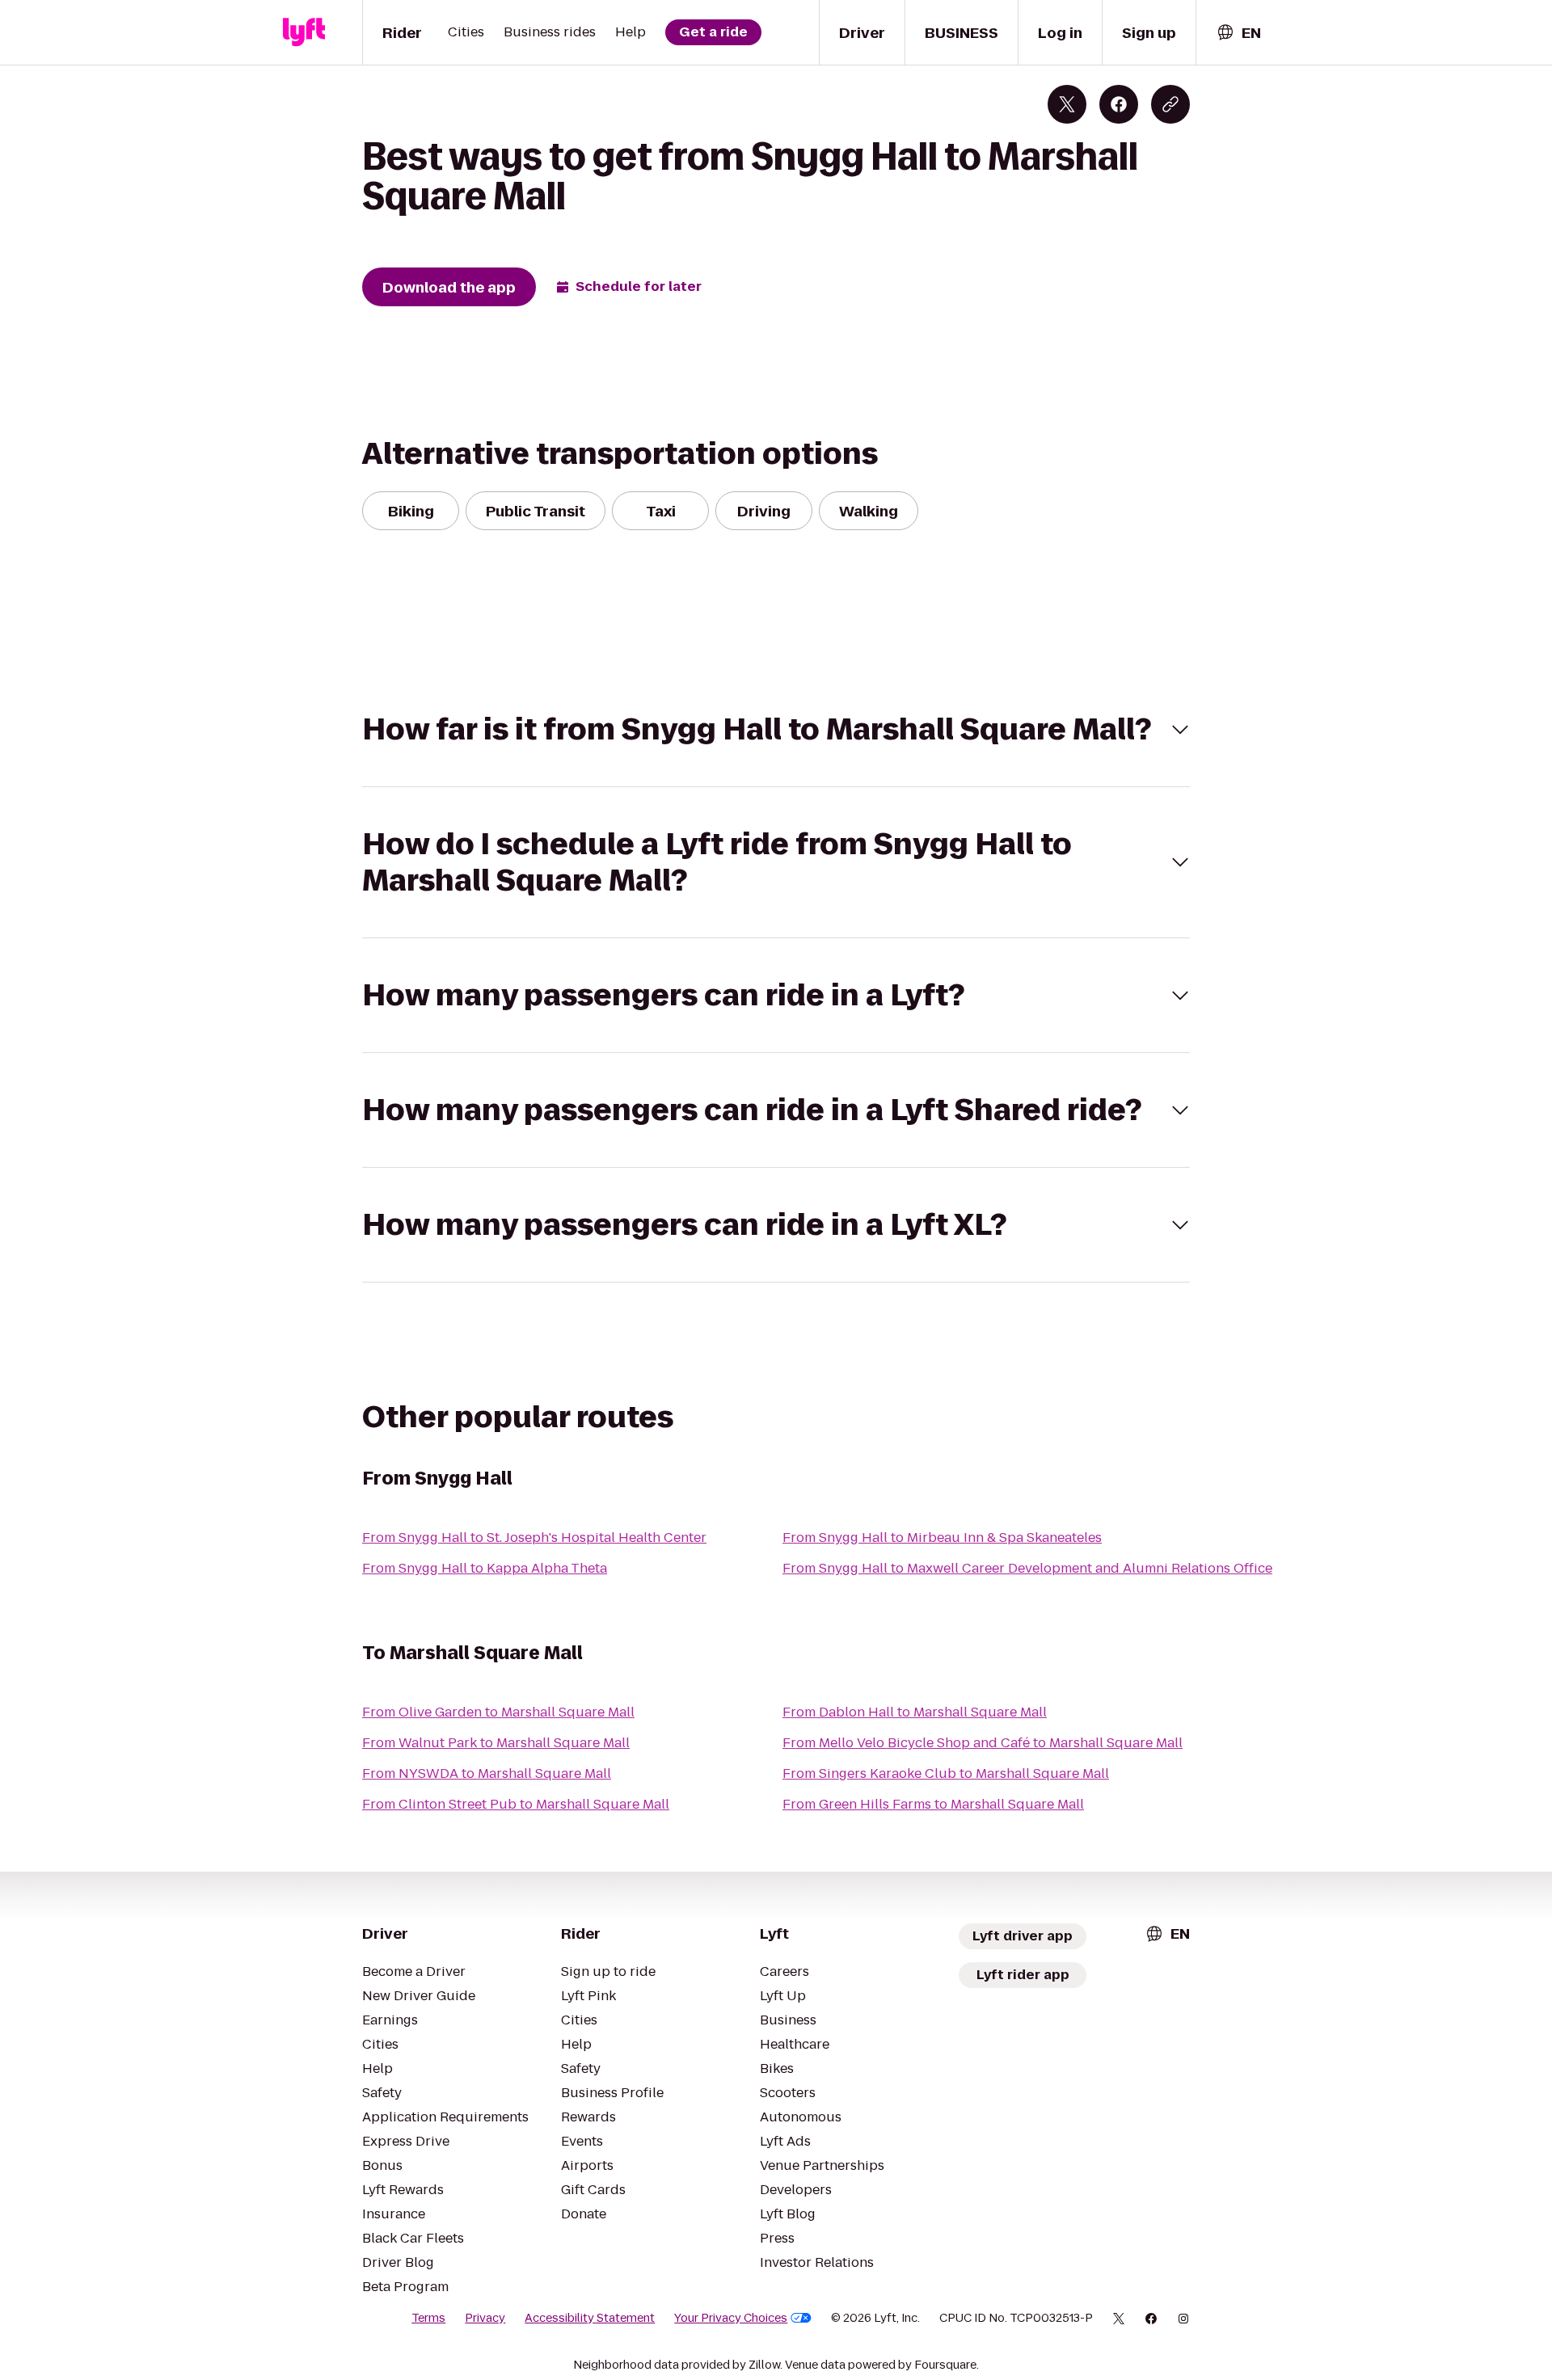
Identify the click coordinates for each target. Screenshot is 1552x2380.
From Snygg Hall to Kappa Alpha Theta (485, 1568)
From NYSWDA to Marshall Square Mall (487, 1773)
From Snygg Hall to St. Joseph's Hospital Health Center (534, 1538)
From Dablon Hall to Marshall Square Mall (915, 1712)
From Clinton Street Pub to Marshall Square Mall (516, 1804)
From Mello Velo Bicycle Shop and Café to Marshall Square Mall (983, 1743)
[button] (776, 729)
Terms (428, 2318)
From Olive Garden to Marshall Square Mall (498, 1712)
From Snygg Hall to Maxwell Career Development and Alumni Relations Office (1027, 1568)
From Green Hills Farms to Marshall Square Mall (933, 1804)
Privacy (485, 2318)
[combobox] (1238, 33)
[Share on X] (1067, 104)
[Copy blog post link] (1170, 104)
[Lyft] (304, 32)
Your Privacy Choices (731, 2318)
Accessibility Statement (590, 2318)
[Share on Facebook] (1119, 104)
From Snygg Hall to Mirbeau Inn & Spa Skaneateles (942, 1538)
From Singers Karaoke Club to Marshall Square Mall (946, 1773)
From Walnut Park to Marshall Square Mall (496, 1743)
